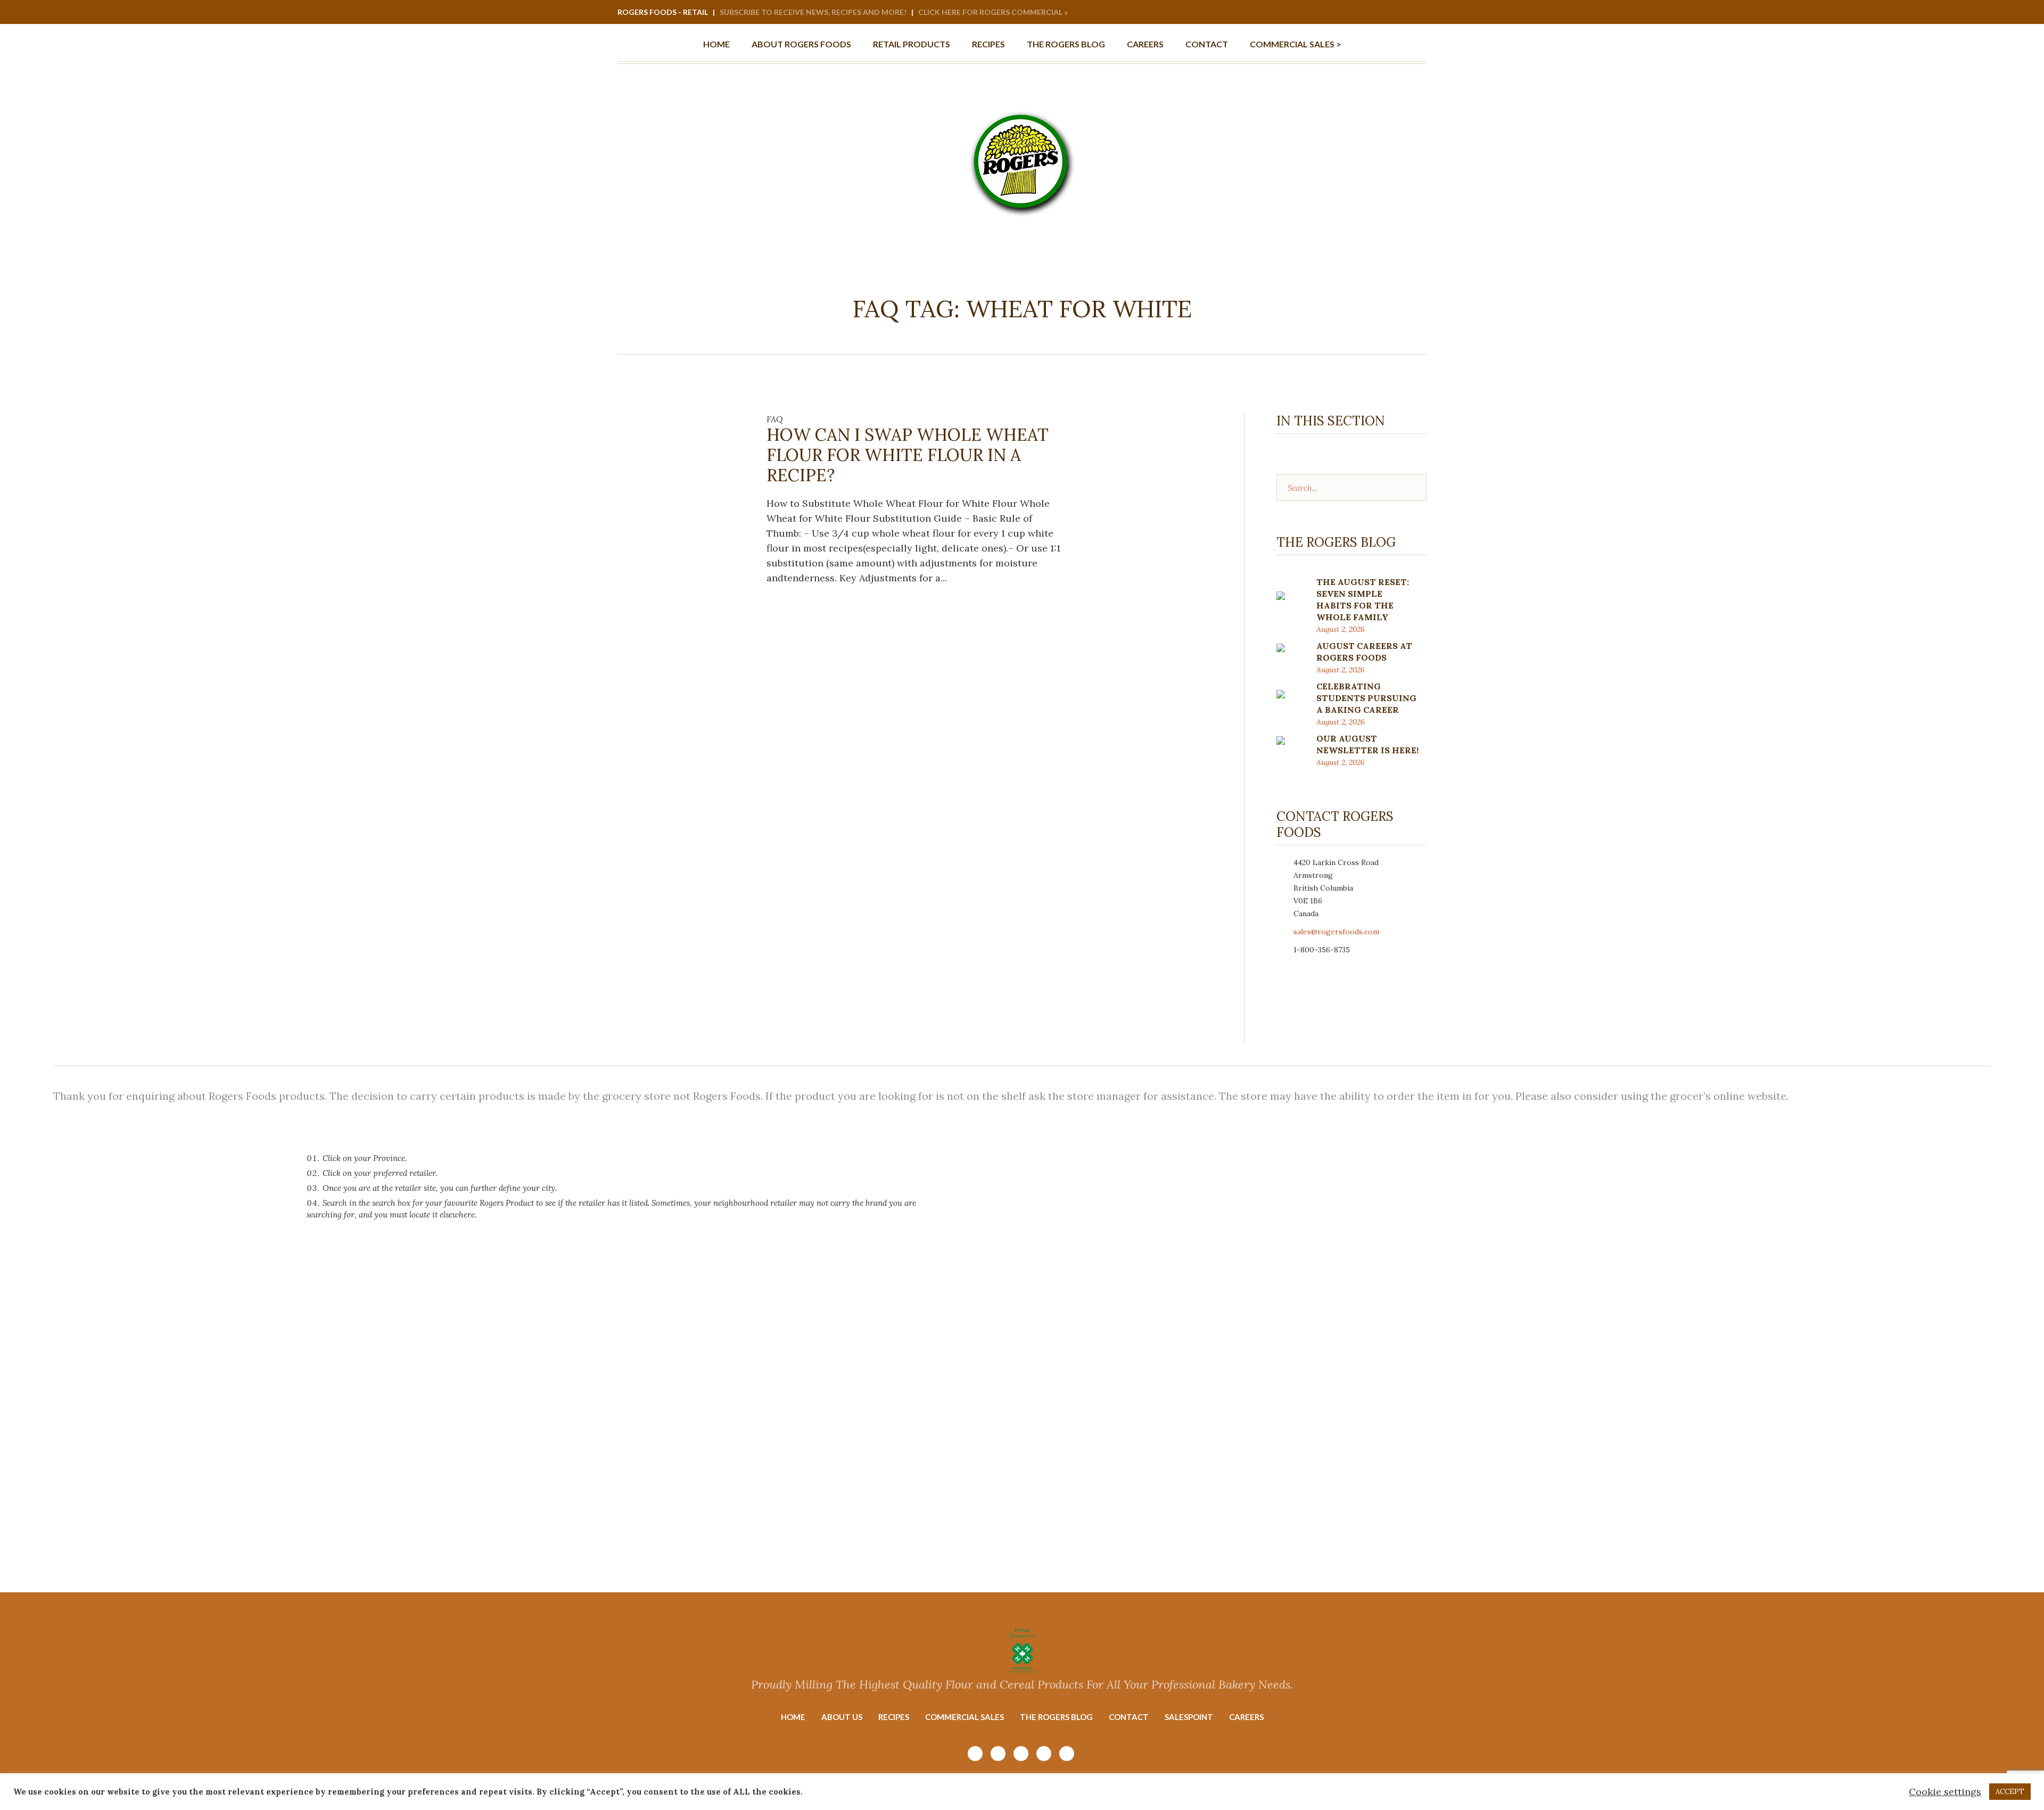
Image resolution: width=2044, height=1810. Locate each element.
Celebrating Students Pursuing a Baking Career (1366, 698)
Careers (1246, 1717)
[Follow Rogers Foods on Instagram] (1361, 13)
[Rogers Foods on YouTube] (1375, 13)
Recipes (894, 1717)
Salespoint (1189, 1717)
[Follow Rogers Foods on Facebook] (1389, 13)
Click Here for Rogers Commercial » (993, 12)
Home (793, 1717)
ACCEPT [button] (2010, 1792)
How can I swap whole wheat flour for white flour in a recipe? (908, 455)
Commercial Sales (965, 1717)
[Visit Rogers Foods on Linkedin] (1404, 13)
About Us (842, 1717)
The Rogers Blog (1056, 1717)
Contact (1129, 1717)
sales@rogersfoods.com (1336, 932)
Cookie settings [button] (1945, 1792)
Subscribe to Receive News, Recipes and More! (813, 12)
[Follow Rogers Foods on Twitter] (1418, 13)
